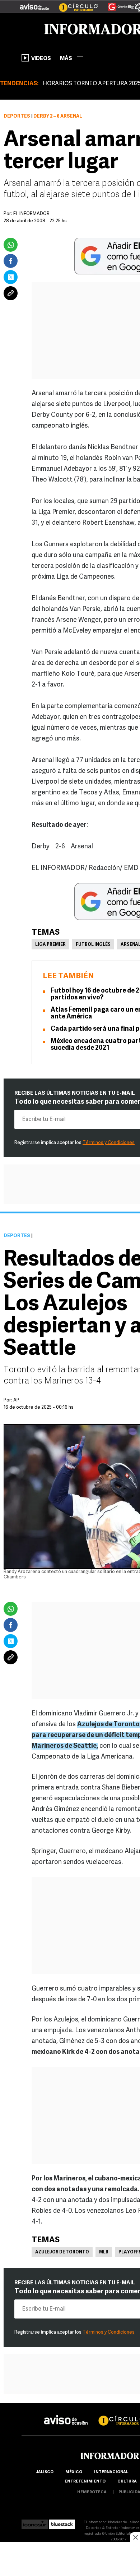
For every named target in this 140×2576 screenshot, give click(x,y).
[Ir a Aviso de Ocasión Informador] (34, 4)
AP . (17, 1400)
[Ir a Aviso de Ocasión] (66, 2414)
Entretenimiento (85, 2482)
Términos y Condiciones (109, 1143)
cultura (127, 2482)
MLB (104, 2252)
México (74, 2472)
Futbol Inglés (93, 945)
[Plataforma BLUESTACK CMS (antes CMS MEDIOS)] (62, 2522)
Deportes (17, 116)
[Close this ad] (135, 2537)
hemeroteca (92, 2492)
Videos (41, 59)
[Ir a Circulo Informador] (74, 4)
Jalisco (45, 2472)
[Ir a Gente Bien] (117, 4)
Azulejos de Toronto (62, 2252)
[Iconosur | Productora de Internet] (35, 2522)
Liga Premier (50, 945)
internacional (111, 2472)
